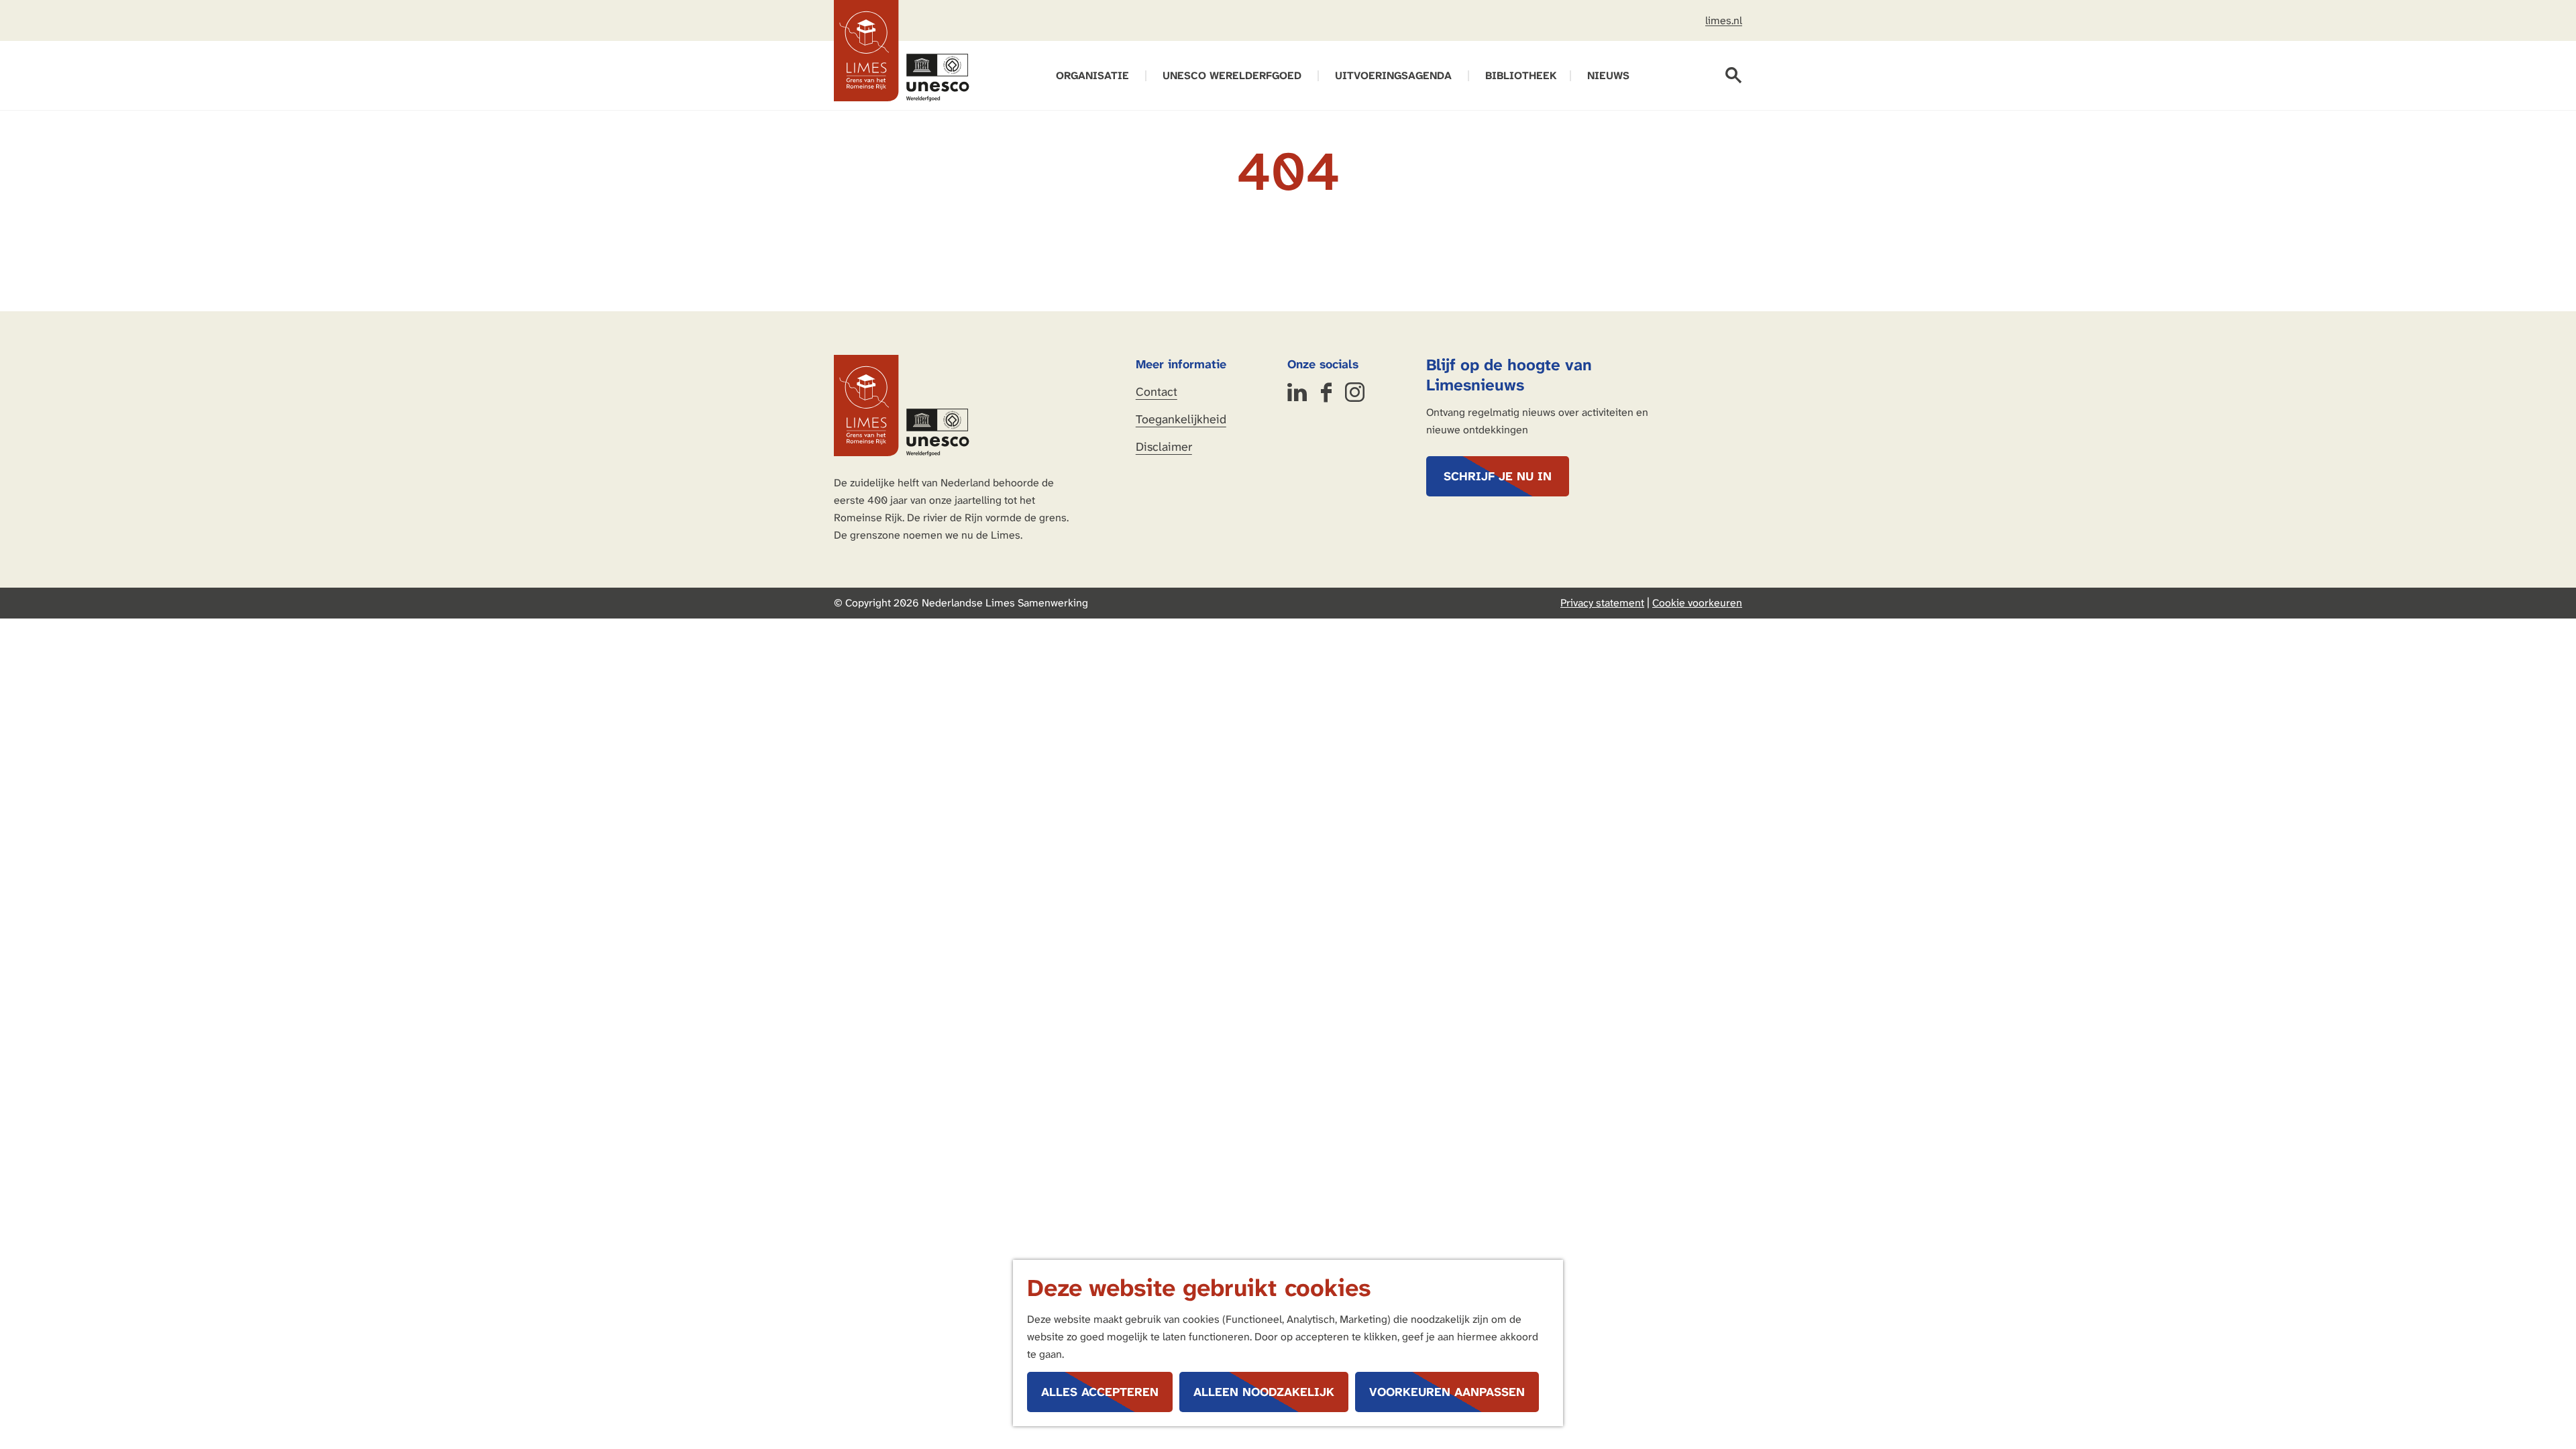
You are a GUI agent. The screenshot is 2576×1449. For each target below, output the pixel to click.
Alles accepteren (1100, 1392)
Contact (1157, 392)
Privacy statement (1602, 603)
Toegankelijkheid (1181, 419)
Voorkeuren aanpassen (1447, 1392)
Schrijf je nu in (1498, 476)
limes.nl (1724, 20)
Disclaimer (1164, 447)
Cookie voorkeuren (1697, 603)
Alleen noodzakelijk (1264, 1392)
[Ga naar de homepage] (902, 51)
